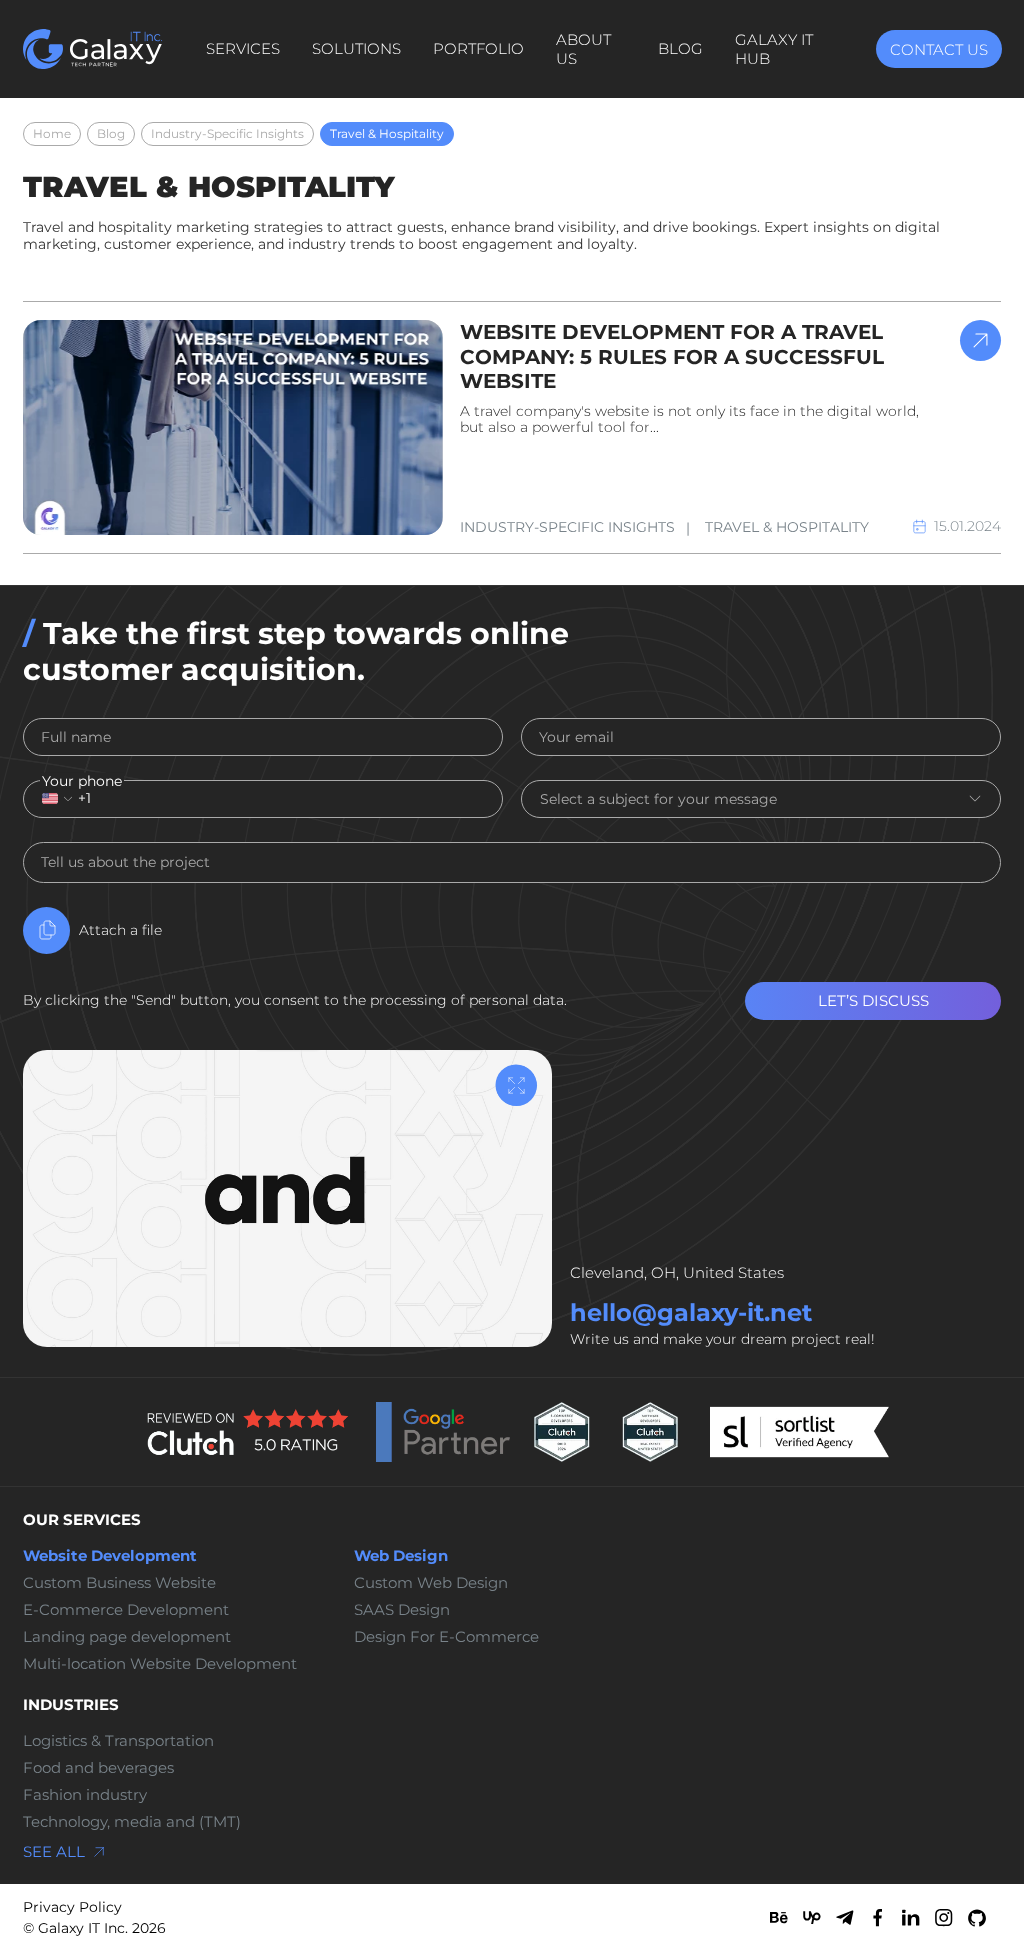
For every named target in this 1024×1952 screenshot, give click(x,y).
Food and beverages (98, 1768)
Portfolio (478, 48)
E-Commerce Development (126, 1610)
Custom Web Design (431, 1583)
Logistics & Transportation (118, 1741)
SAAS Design (402, 1610)
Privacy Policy (72, 1907)
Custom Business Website (119, 1583)
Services (243, 48)
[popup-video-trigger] (516, 1085)
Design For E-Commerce (446, 1637)
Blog (680, 48)
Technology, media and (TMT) (132, 1822)
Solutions (356, 48)
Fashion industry (85, 1795)
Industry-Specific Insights (227, 133)
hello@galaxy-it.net (691, 1313)
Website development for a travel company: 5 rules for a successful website (672, 356)
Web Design (401, 1556)
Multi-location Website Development (160, 1664)
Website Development (110, 1556)
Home (52, 133)
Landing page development (127, 1637)
